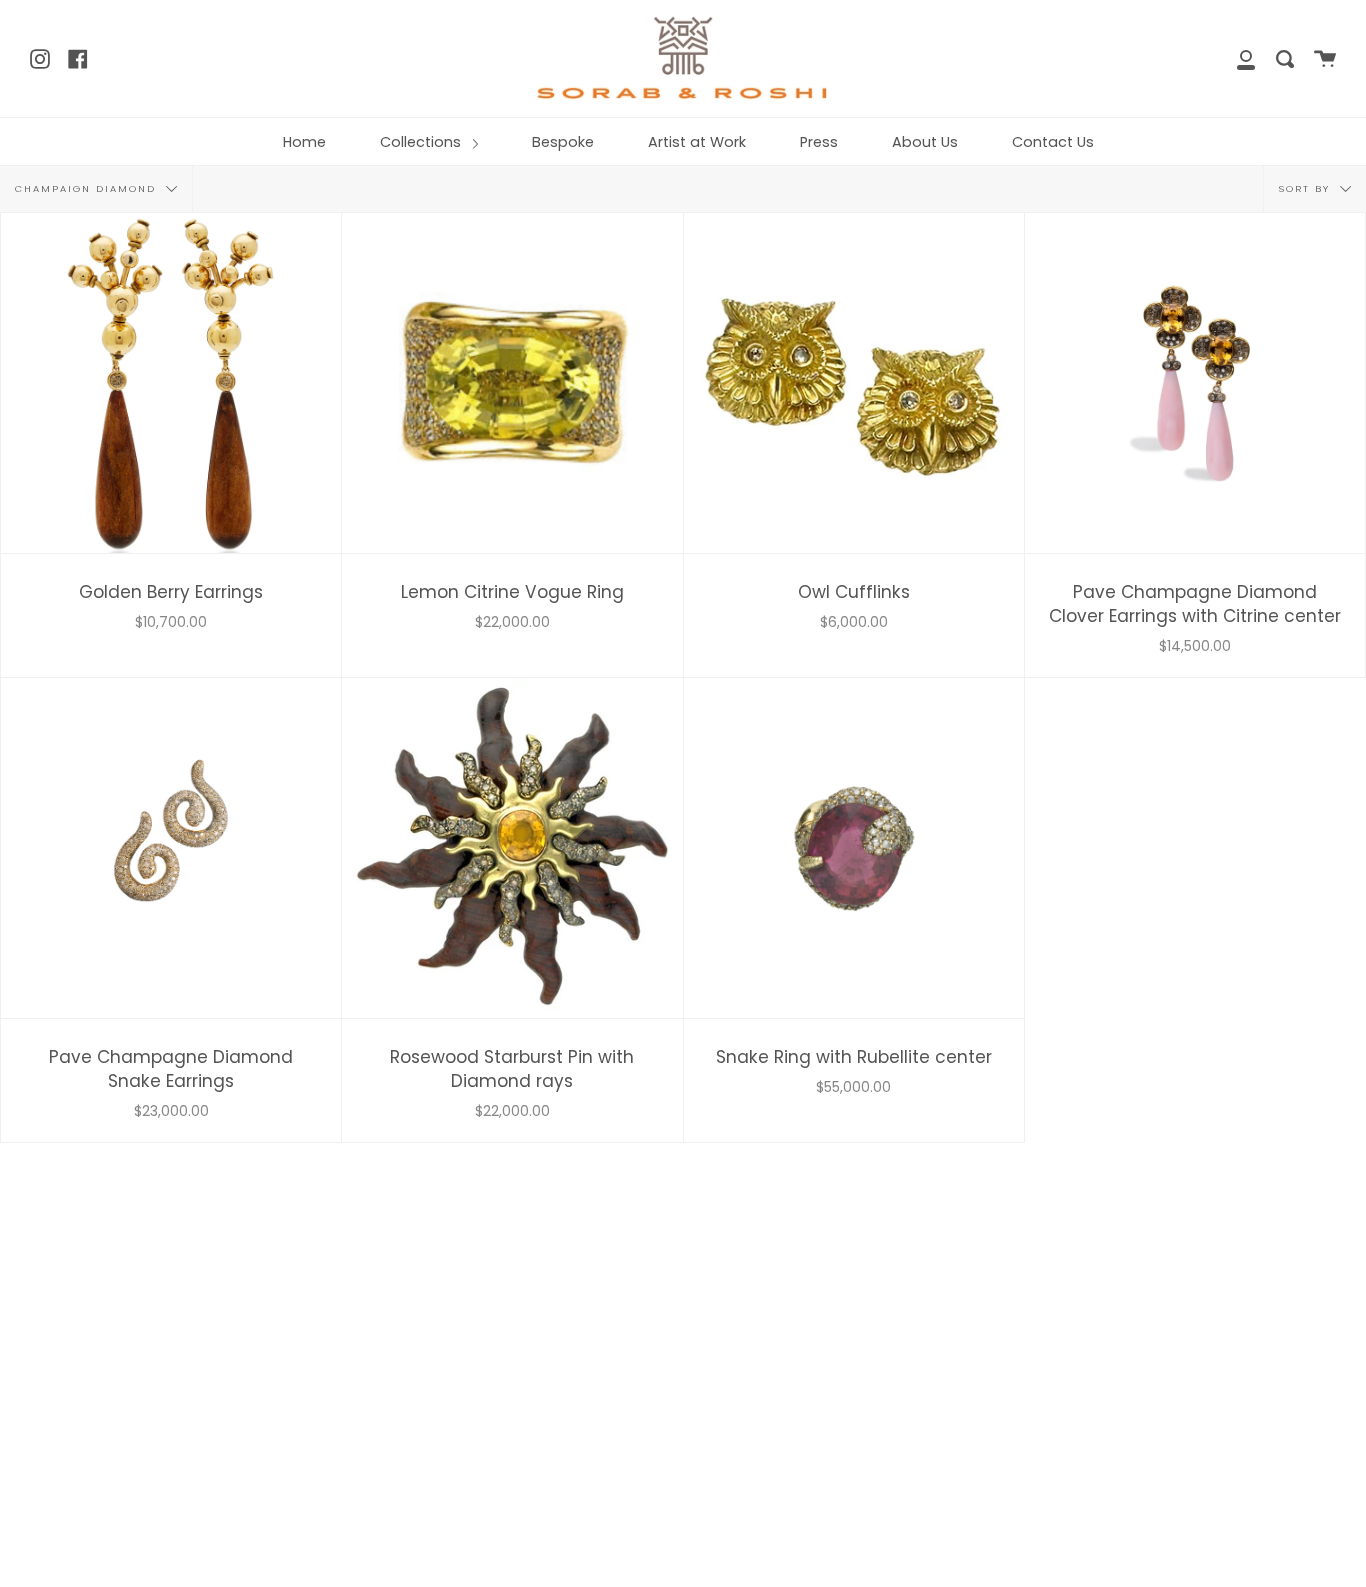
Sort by (1307, 188)
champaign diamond (88, 188)
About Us (925, 142)
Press (819, 142)
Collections (422, 142)
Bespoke (563, 142)
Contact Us (1053, 142)
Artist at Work (697, 142)
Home (304, 142)
